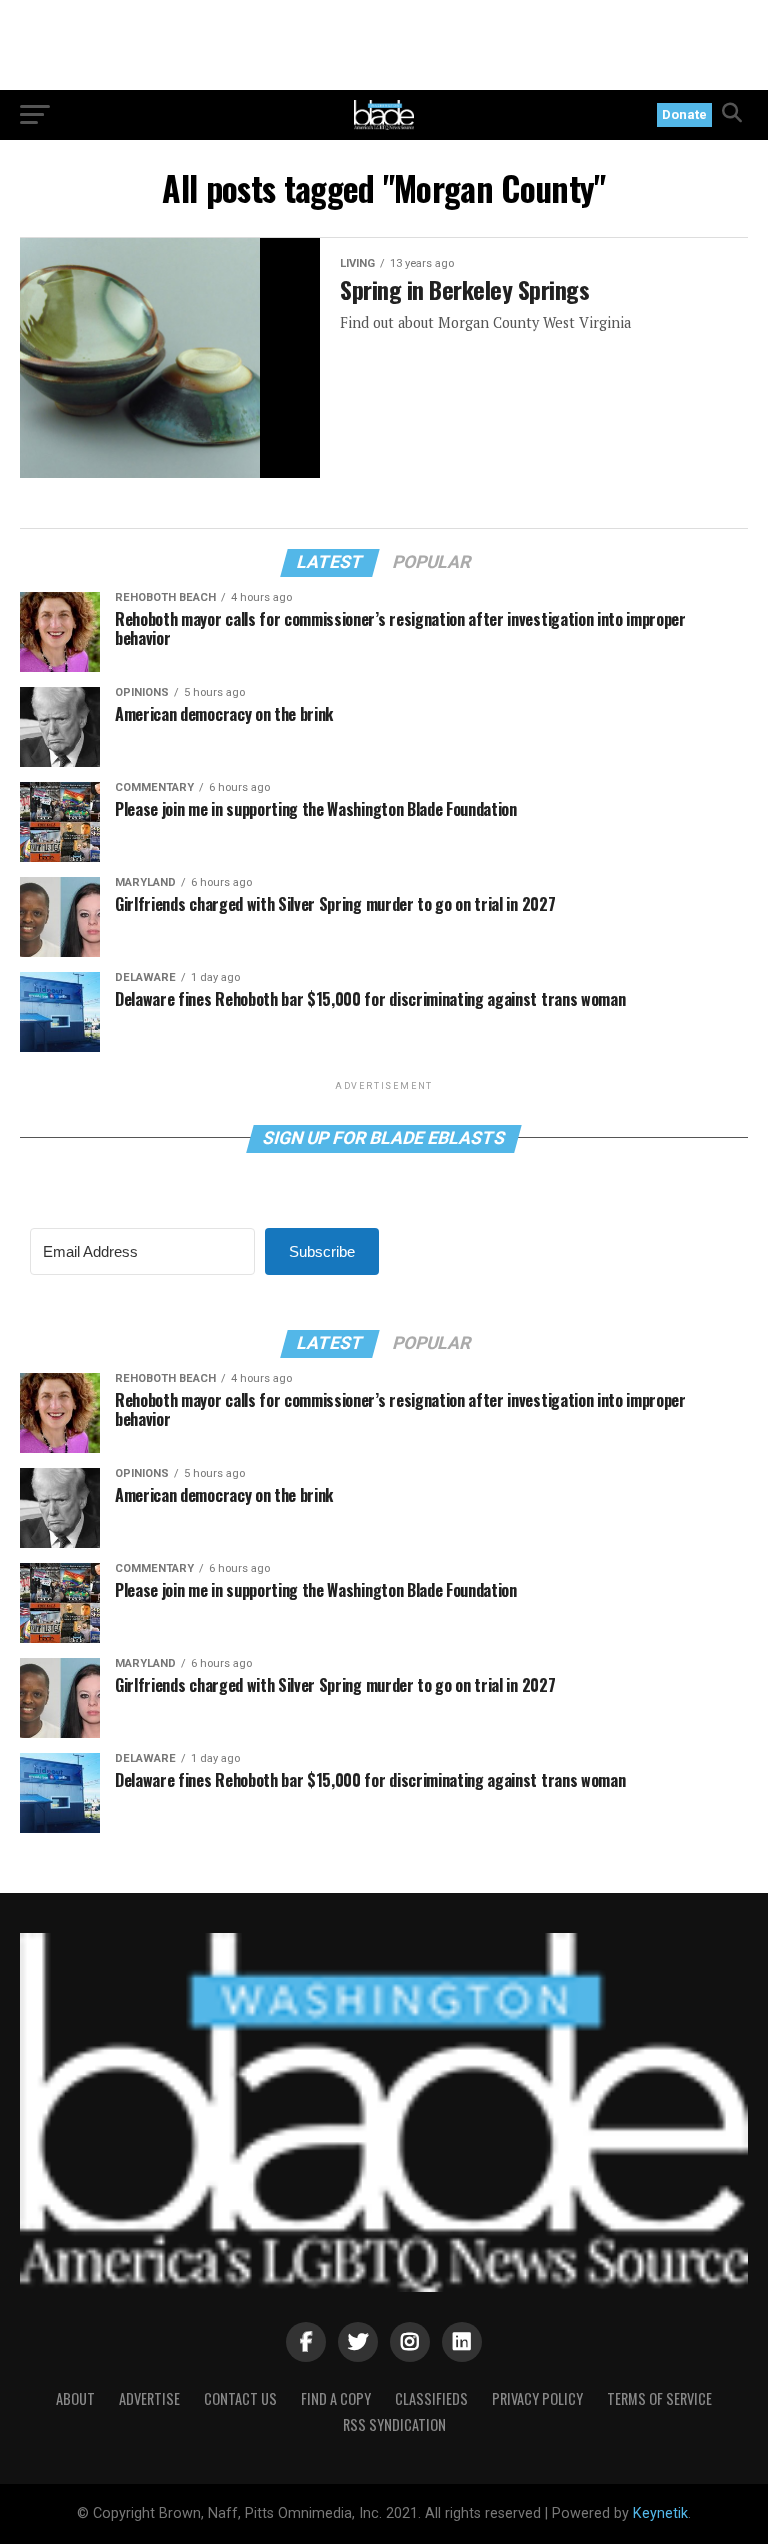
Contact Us (240, 2398)
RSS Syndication (394, 2424)
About (75, 2398)
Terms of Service (659, 2398)
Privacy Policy (537, 2398)
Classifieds (431, 2398)
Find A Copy (336, 2398)
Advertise (149, 2398)
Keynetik (660, 2513)
